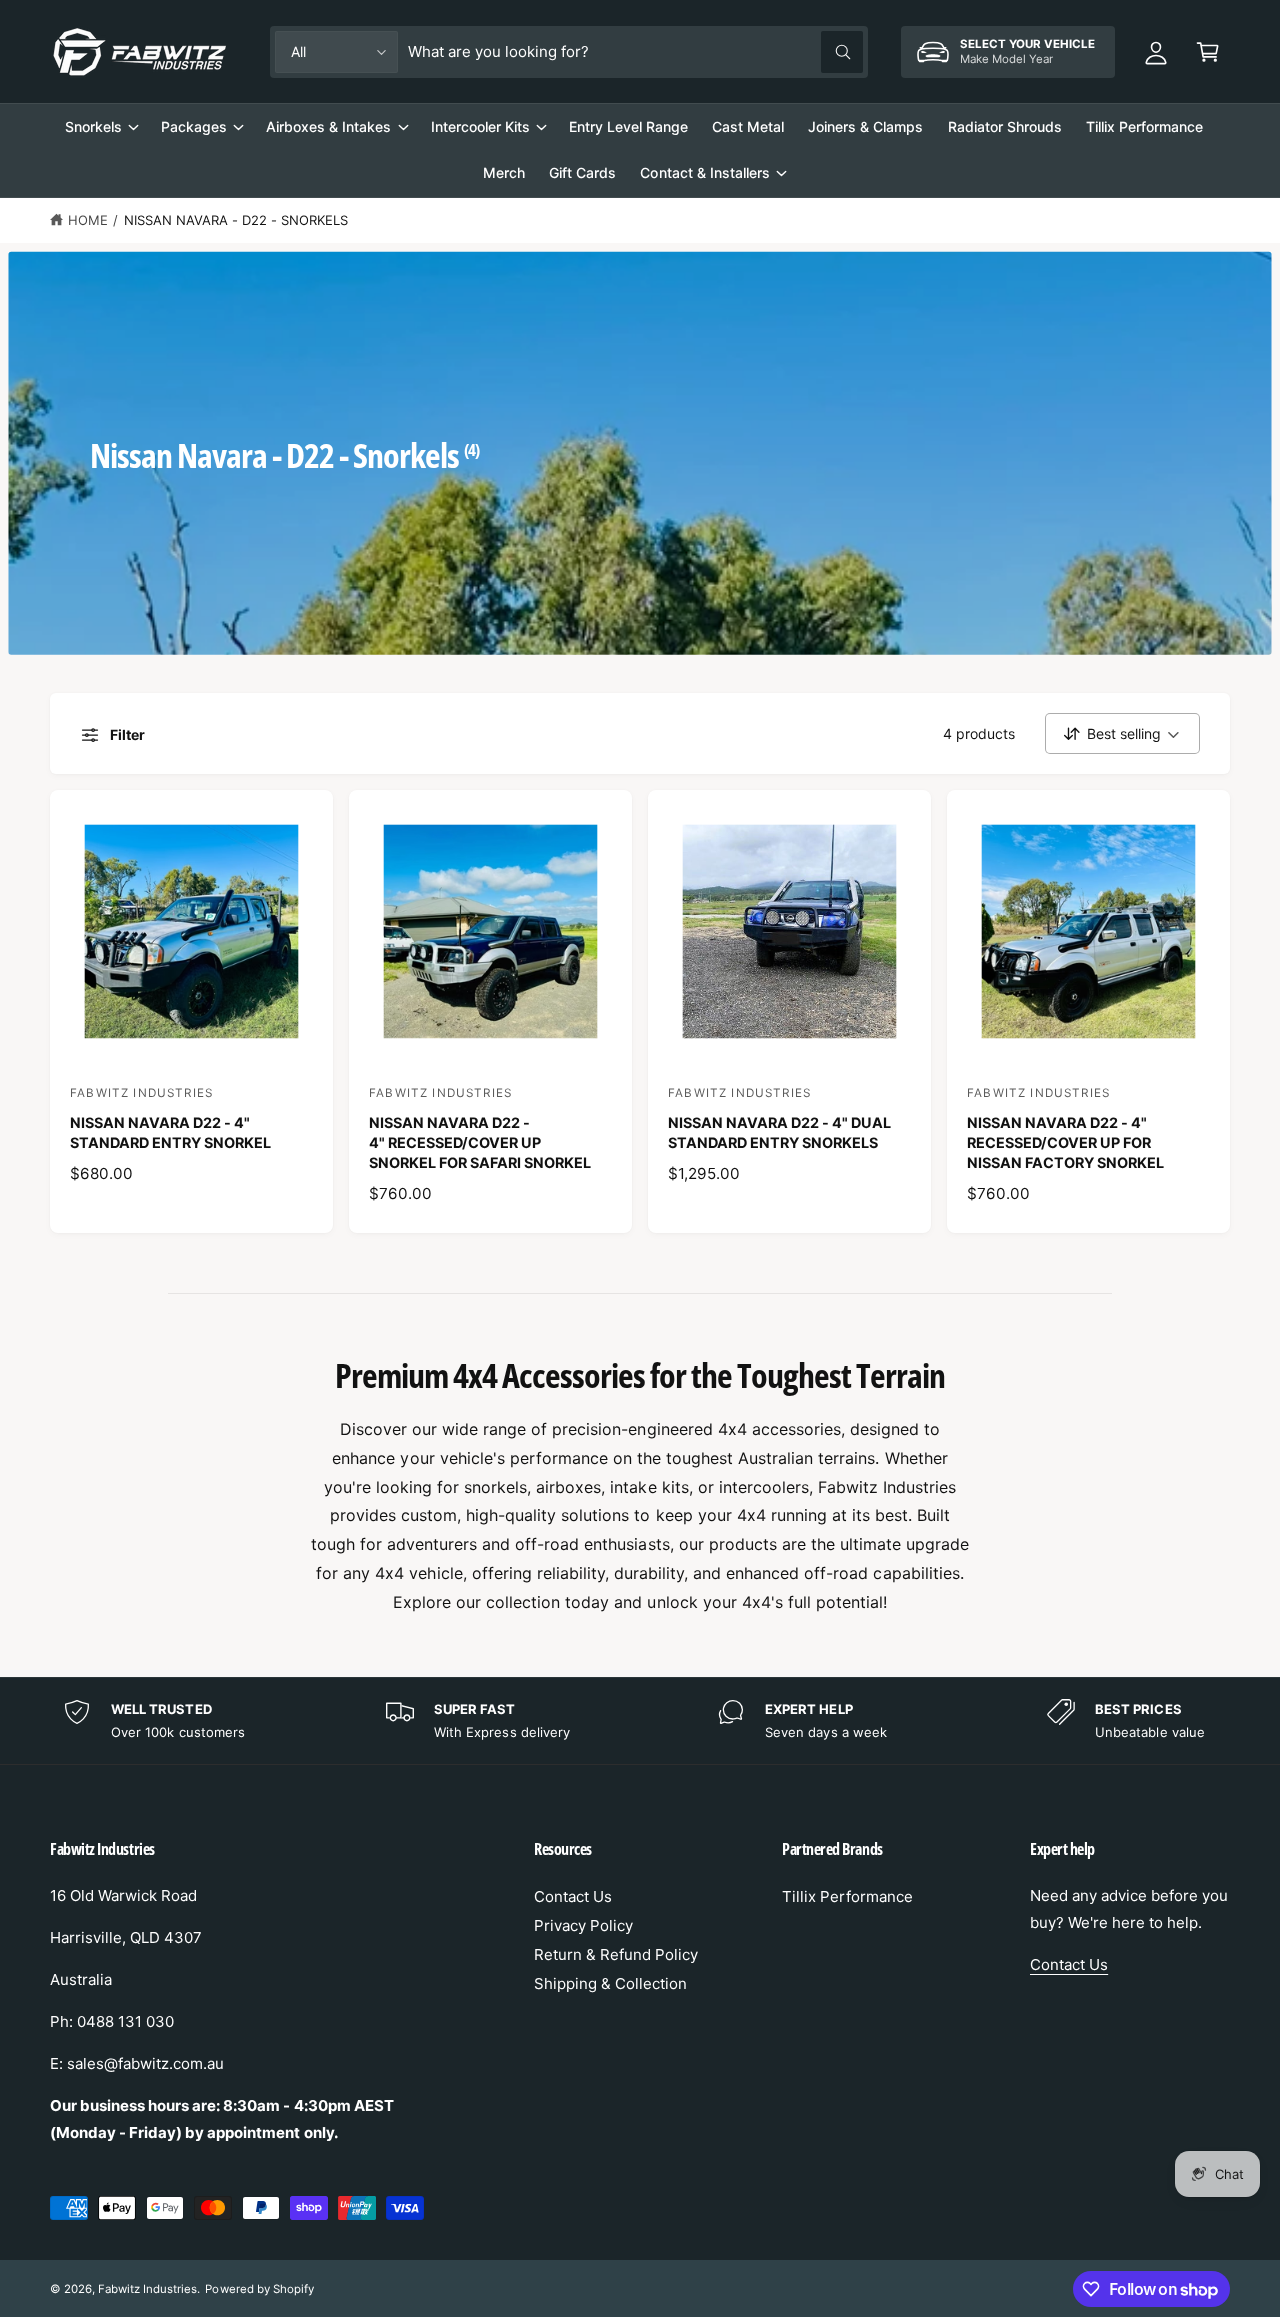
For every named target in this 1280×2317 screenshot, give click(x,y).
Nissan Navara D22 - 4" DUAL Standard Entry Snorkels (779, 1132)
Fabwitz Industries (147, 2289)
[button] (1208, 52)
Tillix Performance (847, 1896)
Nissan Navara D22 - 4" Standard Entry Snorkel (170, 1132)
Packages (194, 126)
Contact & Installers (704, 172)
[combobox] (635, 52)
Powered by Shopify (259, 2289)
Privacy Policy (583, 1925)
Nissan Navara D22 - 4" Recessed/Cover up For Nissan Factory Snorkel (1065, 1142)
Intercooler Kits (480, 126)
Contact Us (573, 1896)
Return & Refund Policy (616, 1954)
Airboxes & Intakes (328, 126)
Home (88, 220)
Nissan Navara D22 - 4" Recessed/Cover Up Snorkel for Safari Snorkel (480, 1142)
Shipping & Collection (610, 1983)
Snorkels (93, 126)
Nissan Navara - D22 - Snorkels (236, 220)
